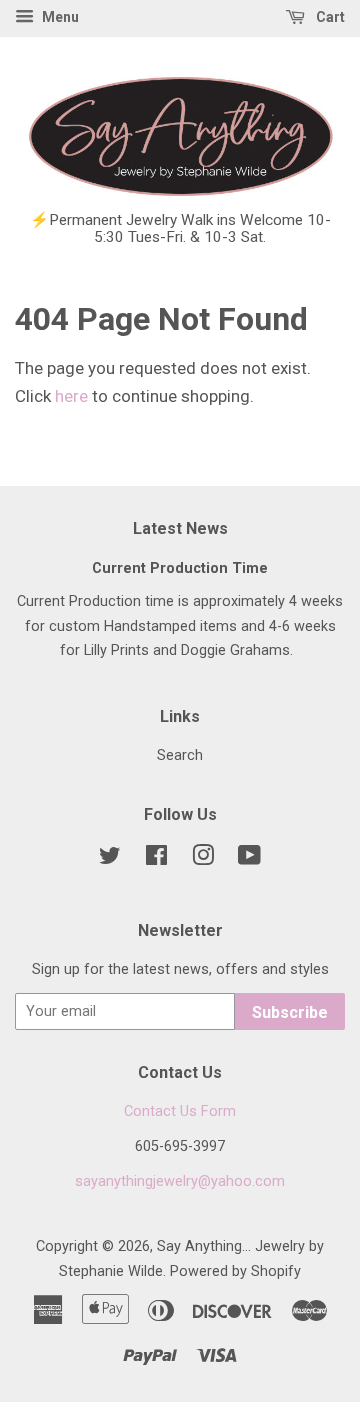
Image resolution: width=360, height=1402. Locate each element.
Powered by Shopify (235, 1271)
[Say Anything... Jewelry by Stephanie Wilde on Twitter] (110, 859)
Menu (59, 17)
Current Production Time (180, 568)
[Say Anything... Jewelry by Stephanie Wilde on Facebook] (156, 859)
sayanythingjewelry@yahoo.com (180, 1181)
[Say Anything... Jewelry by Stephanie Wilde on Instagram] (203, 859)
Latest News (180, 528)
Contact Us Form (180, 1111)
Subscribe (290, 1012)
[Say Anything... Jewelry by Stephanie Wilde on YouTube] (249, 859)
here (71, 396)
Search (180, 755)
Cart (329, 17)
